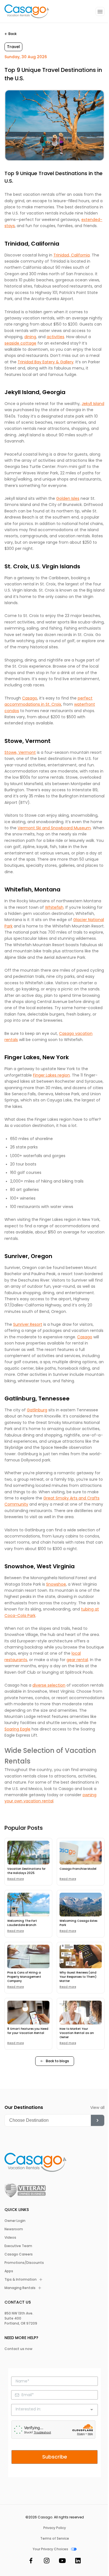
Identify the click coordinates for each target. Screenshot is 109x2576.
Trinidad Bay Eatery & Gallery (46, 362)
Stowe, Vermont (20, 752)
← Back (10, 34)
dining (30, 337)
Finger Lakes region (51, 1075)
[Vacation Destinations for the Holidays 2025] (28, 1853)
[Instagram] (47, 2562)
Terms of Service (55, 2539)
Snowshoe (56, 1584)
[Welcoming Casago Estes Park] (81, 1905)
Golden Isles (68, 498)
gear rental (77, 1660)
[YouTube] (62, 2562)
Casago (30, 698)
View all (97, 2108)
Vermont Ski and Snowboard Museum (54, 828)
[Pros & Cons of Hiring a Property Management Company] (28, 1957)
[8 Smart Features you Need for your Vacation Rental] (28, 2013)
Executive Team (18, 2246)
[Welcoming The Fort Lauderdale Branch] (28, 1905)
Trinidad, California (72, 255)
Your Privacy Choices (50, 2549)
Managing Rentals (20, 2288)
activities (55, 337)
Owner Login (15, 2221)
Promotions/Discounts (24, 2263)
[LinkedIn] (78, 2562)
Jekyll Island (93, 404)
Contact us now (18, 2349)
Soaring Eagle (17, 1729)
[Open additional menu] (100, 11)
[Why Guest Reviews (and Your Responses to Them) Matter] (81, 1957)
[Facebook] (31, 2562)
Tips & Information (21, 2280)
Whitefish (54, 907)
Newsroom (14, 2229)
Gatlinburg (37, 1410)
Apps (9, 2271)
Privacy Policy (55, 2528)
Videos (10, 2238)
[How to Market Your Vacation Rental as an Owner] (81, 2013)
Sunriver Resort (28, 1324)
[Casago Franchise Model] (81, 1853)
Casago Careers (19, 2254)
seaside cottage (20, 343)
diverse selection (49, 1685)
